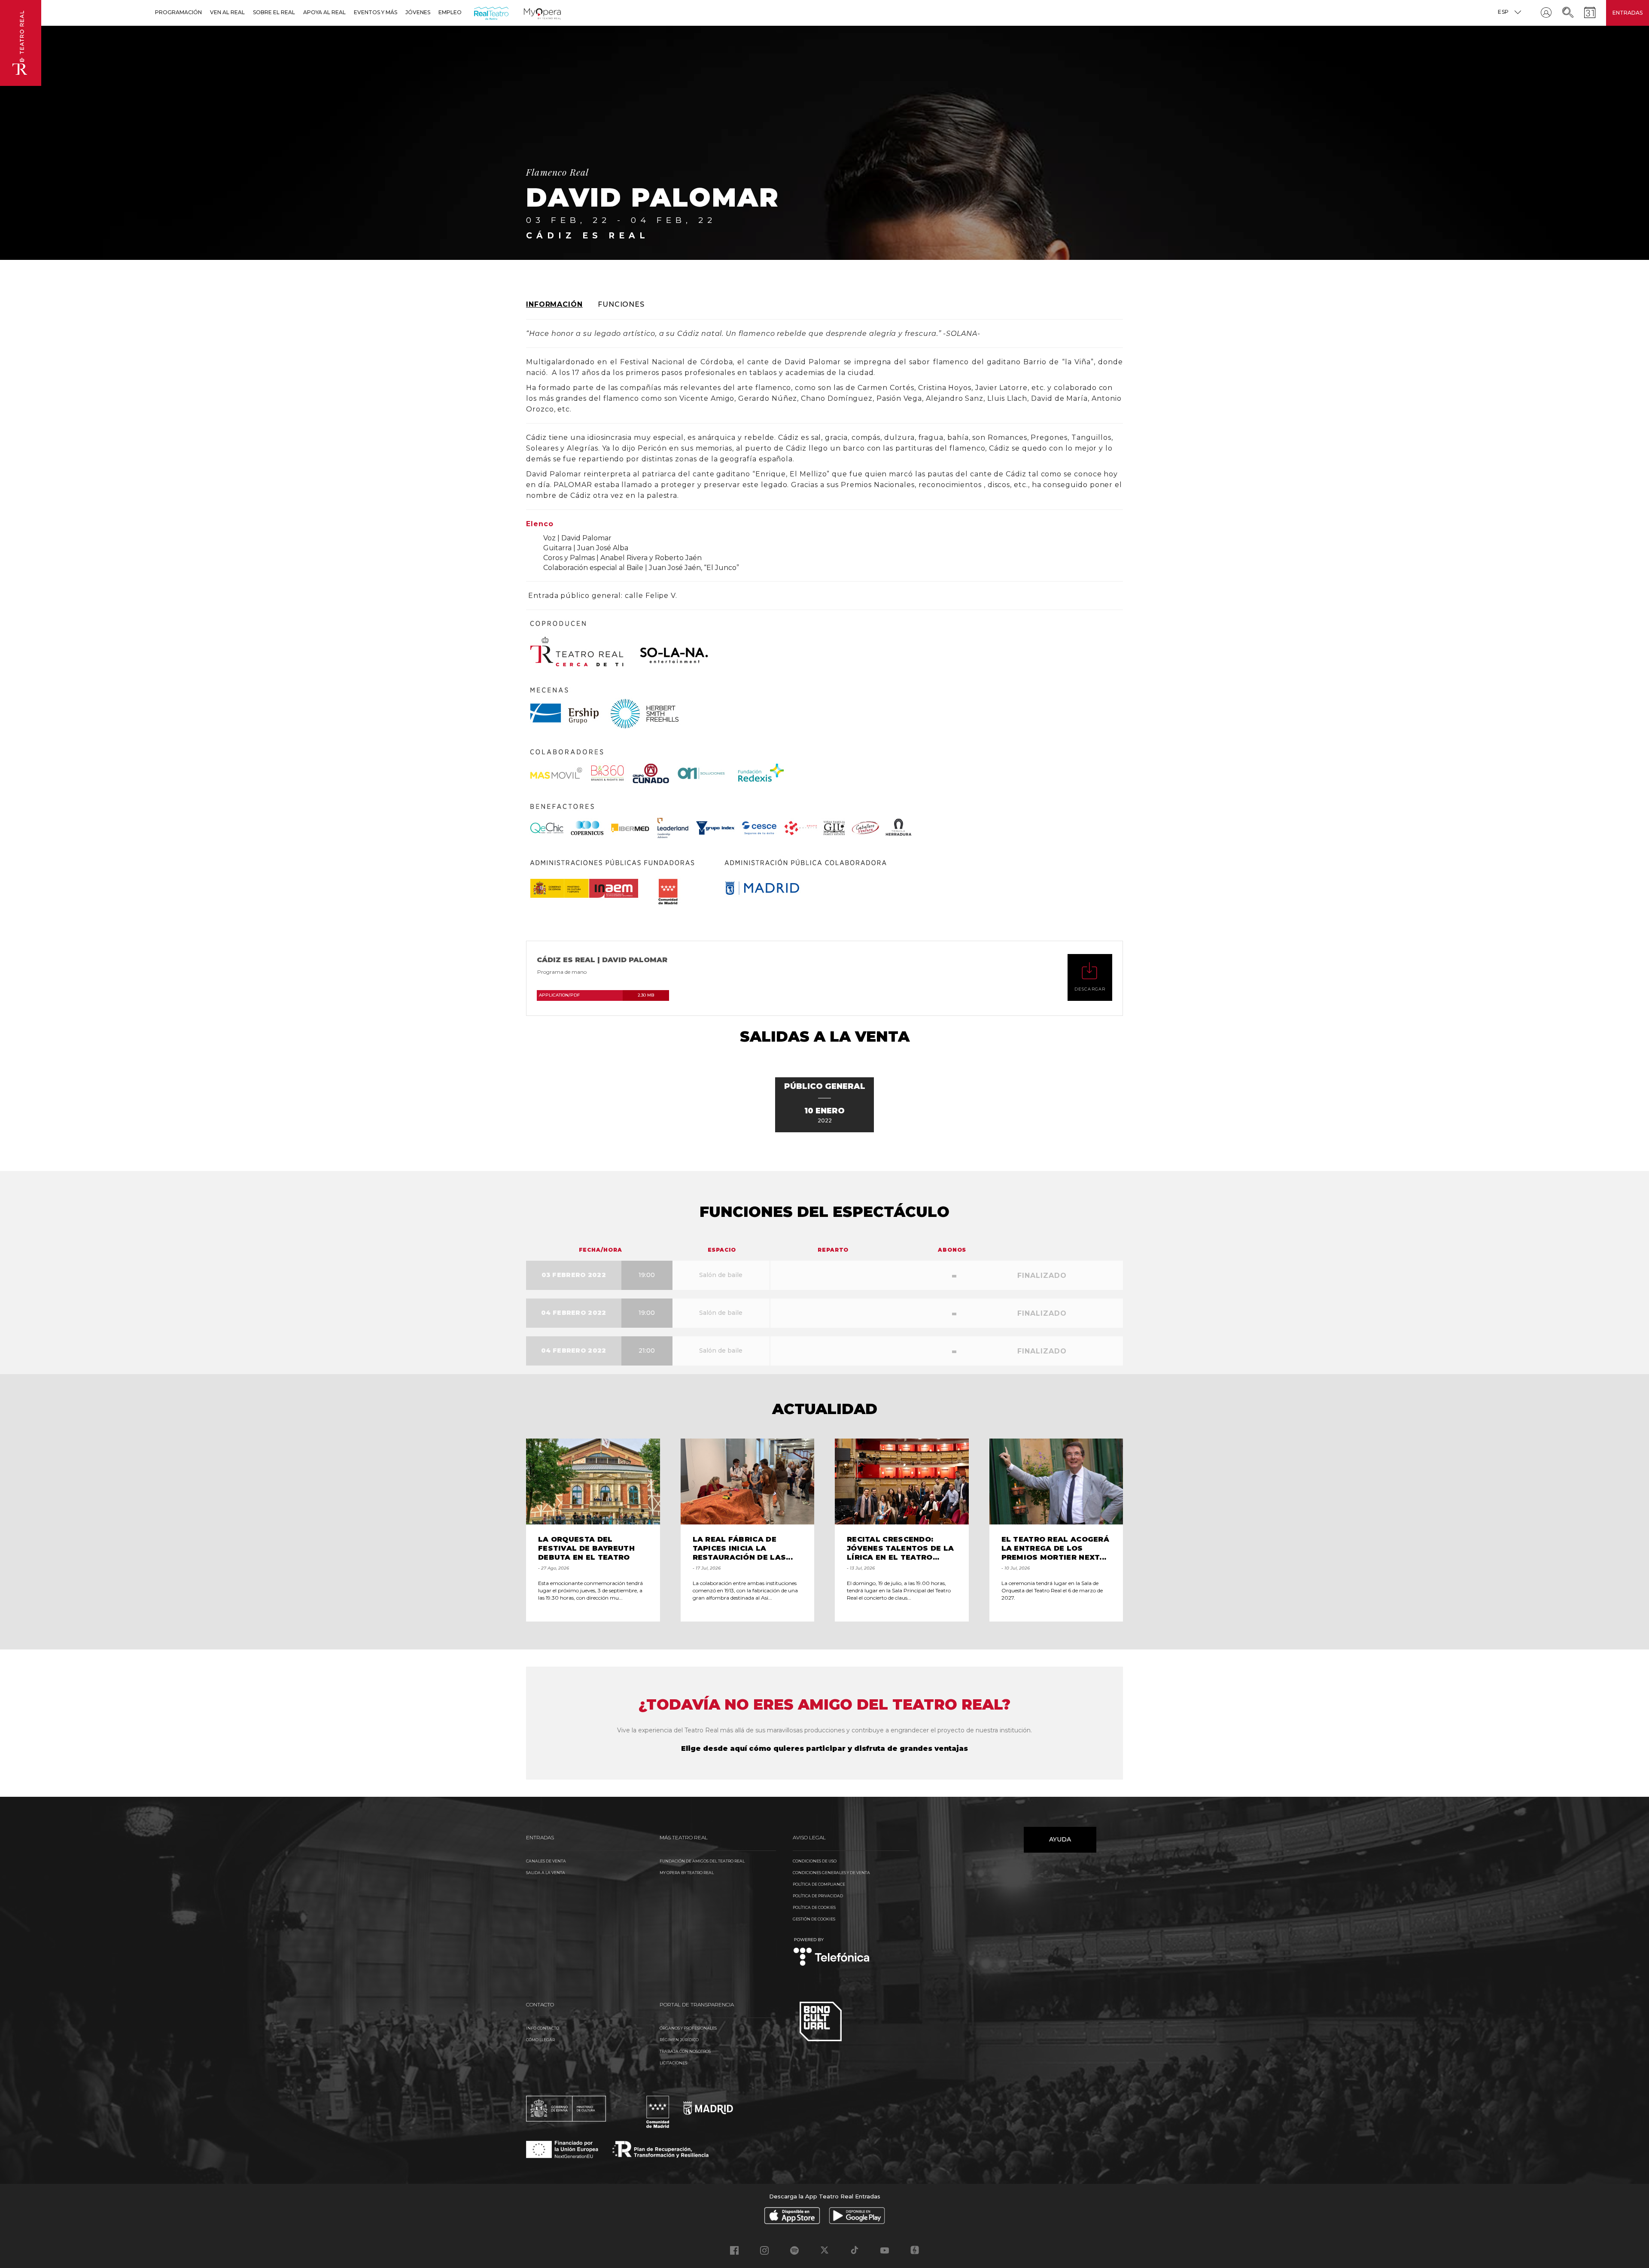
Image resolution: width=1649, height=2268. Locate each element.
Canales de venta (546, 1861)
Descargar (1090, 989)
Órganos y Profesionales (688, 2028)
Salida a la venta (546, 1873)
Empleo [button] (450, 12)
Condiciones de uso (815, 1861)
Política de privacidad (818, 1896)
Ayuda (1060, 1839)
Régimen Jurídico (679, 2040)
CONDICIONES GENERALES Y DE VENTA (831, 1873)
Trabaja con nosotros (685, 2051)
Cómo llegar (540, 2040)
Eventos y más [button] (376, 12)
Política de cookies (814, 1907)
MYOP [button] (529, 12)
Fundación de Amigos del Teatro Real (702, 1861)
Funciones (621, 304)
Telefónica (832, 1952)
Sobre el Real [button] (274, 12)
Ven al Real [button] (227, 12)
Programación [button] (178, 12)
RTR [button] (476, 12)
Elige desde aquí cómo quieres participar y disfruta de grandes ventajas (824, 1748)
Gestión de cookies (814, 1919)
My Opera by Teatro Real (687, 1873)
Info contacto (543, 2028)
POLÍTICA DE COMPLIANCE (819, 1884)
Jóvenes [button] (418, 12)
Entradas (1628, 13)
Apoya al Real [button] (324, 12)
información (554, 304)
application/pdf (596, 995)
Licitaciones (673, 2063)
